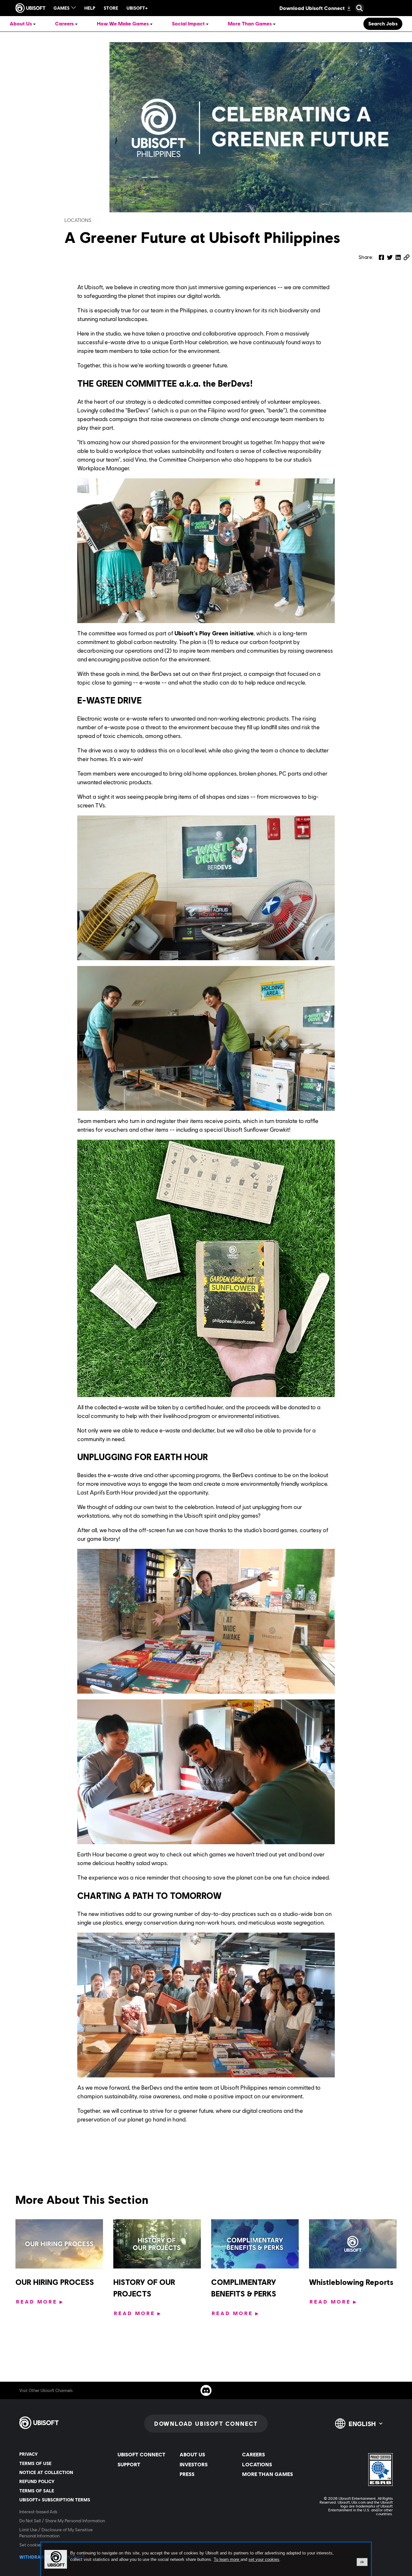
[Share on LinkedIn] (398, 257)
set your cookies (264, 2560)
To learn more (227, 2559)
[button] (407, 257)
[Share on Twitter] (390, 257)
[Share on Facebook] (381, 257)
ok (362, 2562)
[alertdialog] (206, 2559)
